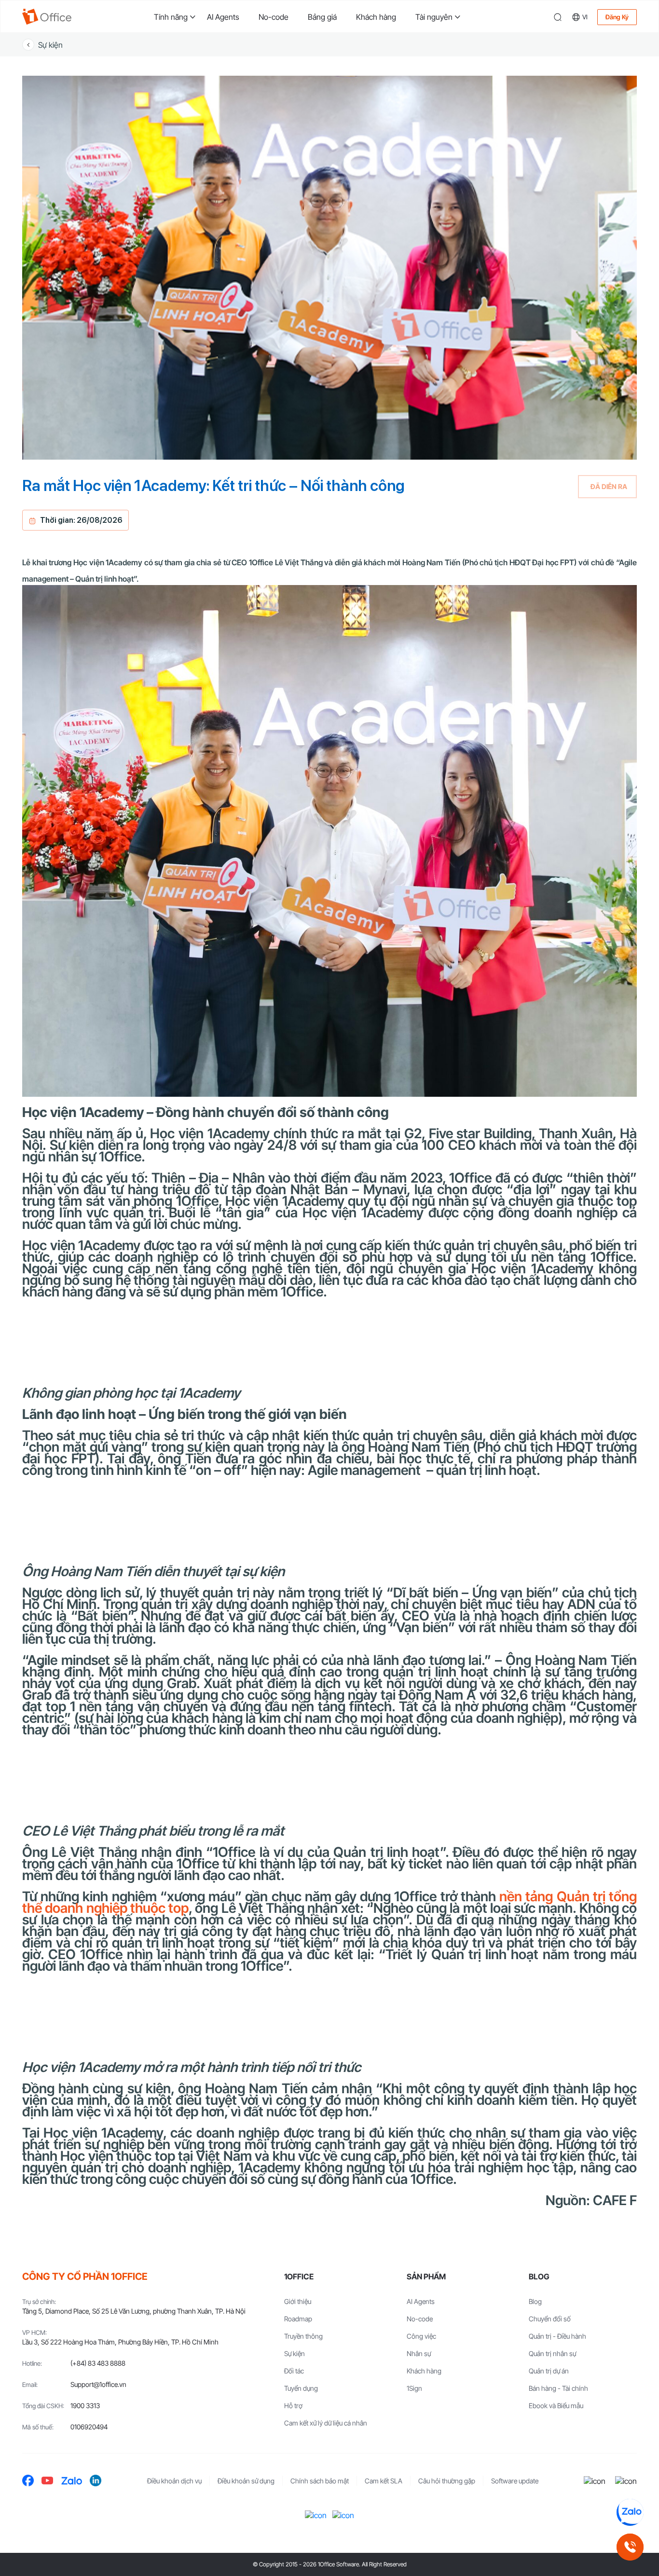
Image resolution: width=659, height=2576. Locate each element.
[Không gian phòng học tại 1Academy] (329, 1404)
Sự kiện (50, 45)
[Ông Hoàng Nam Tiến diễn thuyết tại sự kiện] (329, 1643)
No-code (274, 17)
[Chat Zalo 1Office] (630, 2512)
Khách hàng (376, 17)
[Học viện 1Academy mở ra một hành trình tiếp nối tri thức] (329, 2319)
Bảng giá (322, 17)
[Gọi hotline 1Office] (630, 2547)
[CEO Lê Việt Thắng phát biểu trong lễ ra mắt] (329, 1963)
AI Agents (223, 17)
